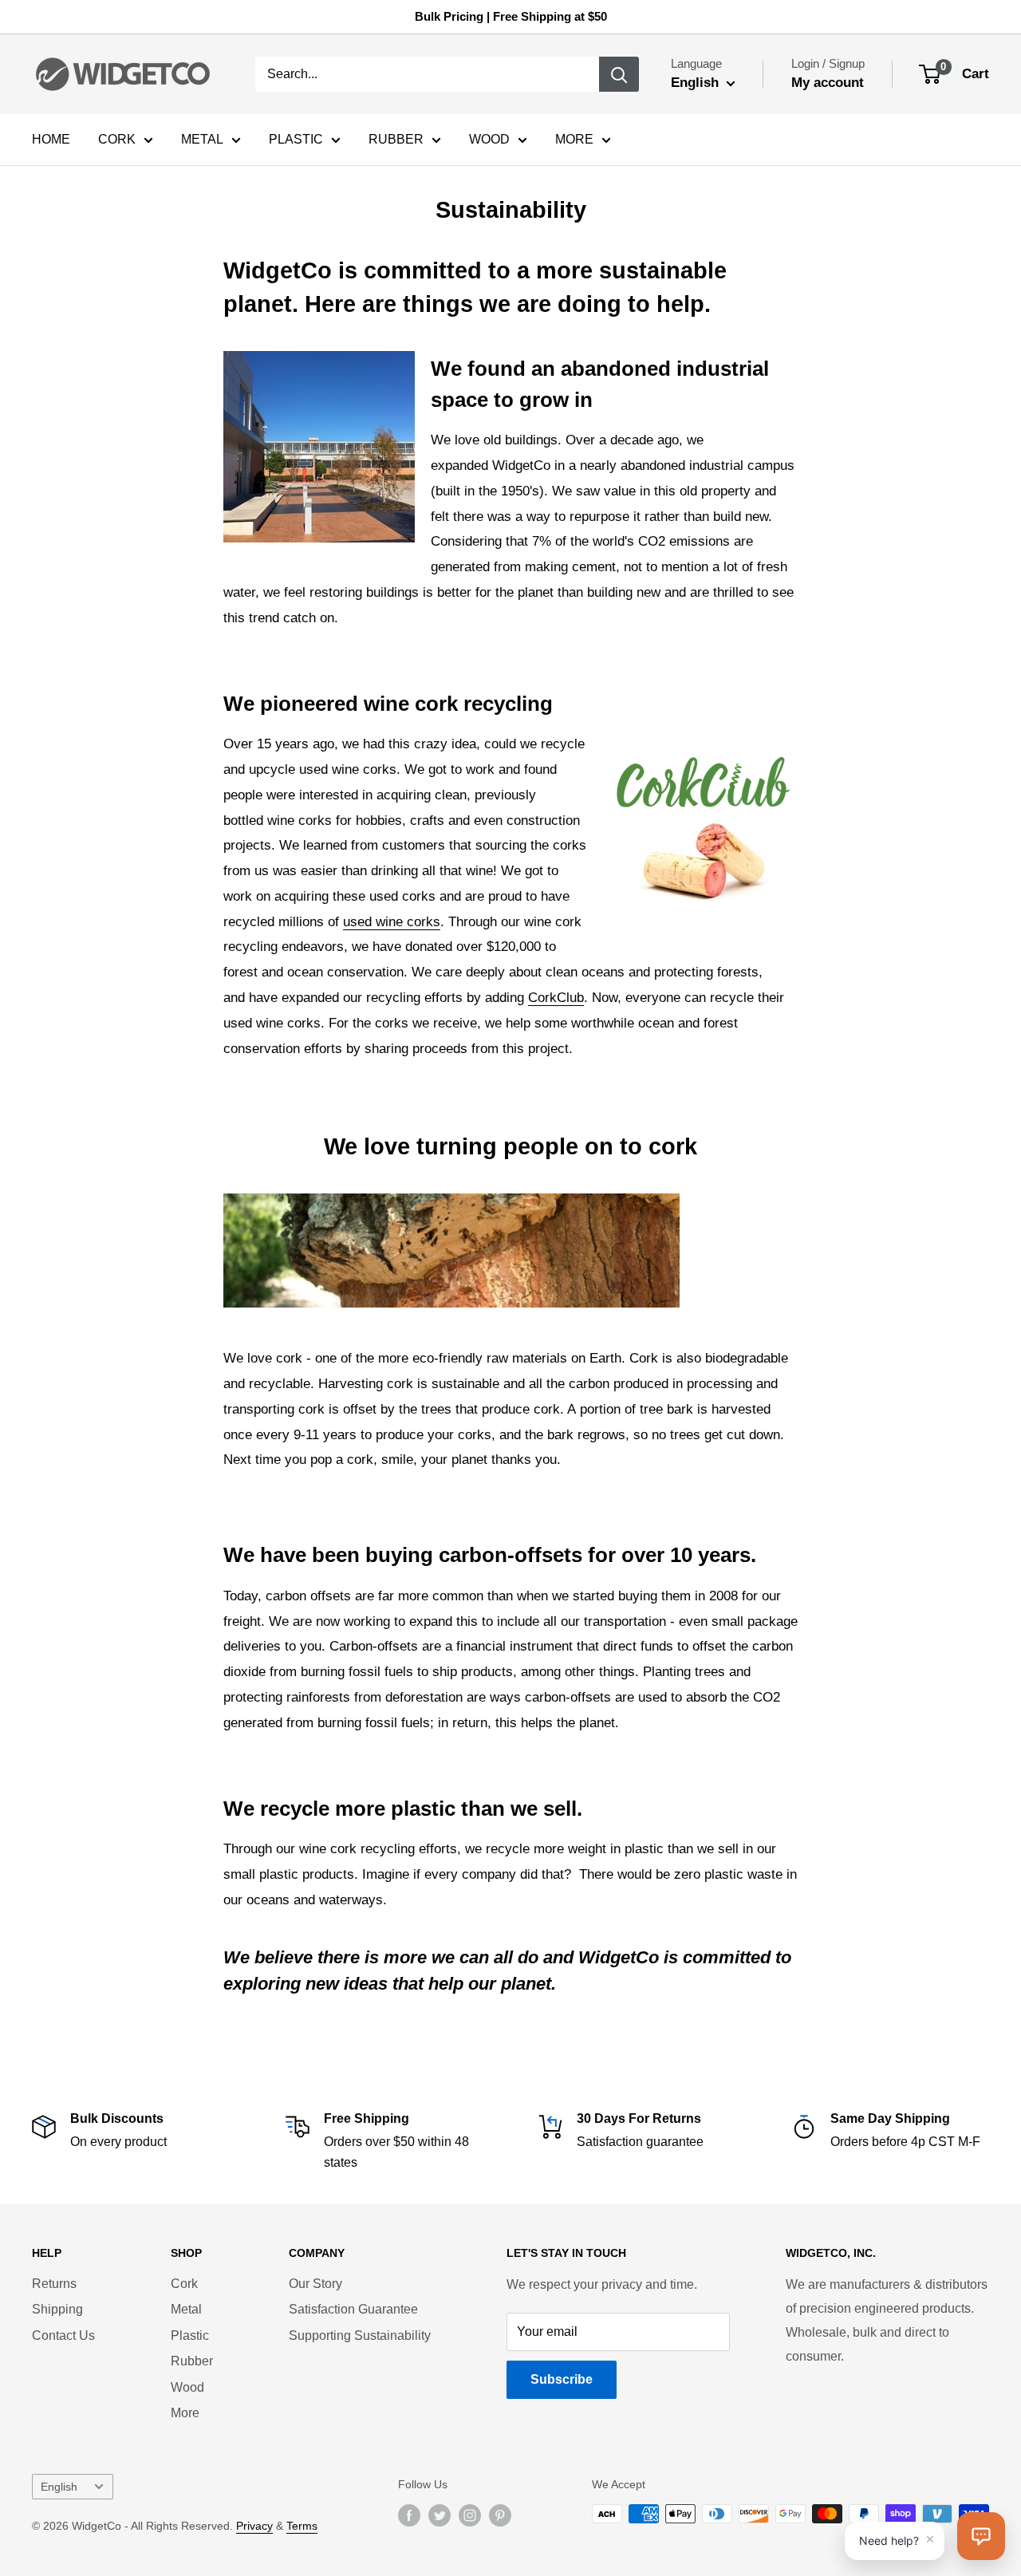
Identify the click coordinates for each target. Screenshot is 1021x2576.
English (59, 2487)
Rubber (192, 2361)
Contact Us (63, 2335)
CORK (117, 139)
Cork (184, 2284)
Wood (187, 2387)
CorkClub (556, 998)
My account (828, 83)
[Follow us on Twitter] (440, 2515)
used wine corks (392, 922)
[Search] (619, 74)
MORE (574, 139)
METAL (202, 139)
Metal (186, 2309)
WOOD (489, 139)
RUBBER (396, 139)
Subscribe (562, 2379)
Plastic (190, 2335)
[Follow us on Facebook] (409, 2515)
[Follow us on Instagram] (470, 2515)
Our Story (315, 2284)
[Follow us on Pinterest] (500, 2515)
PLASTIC (296, 139)
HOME (51, 139)
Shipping (57, 2309)
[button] (981, 2536)
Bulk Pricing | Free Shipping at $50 (511, 16)
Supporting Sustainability (360, 2335)
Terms (302, 2526)
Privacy (254, 2526)
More (185, 2413)
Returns (54, 2284)
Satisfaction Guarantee (353, 2309)
